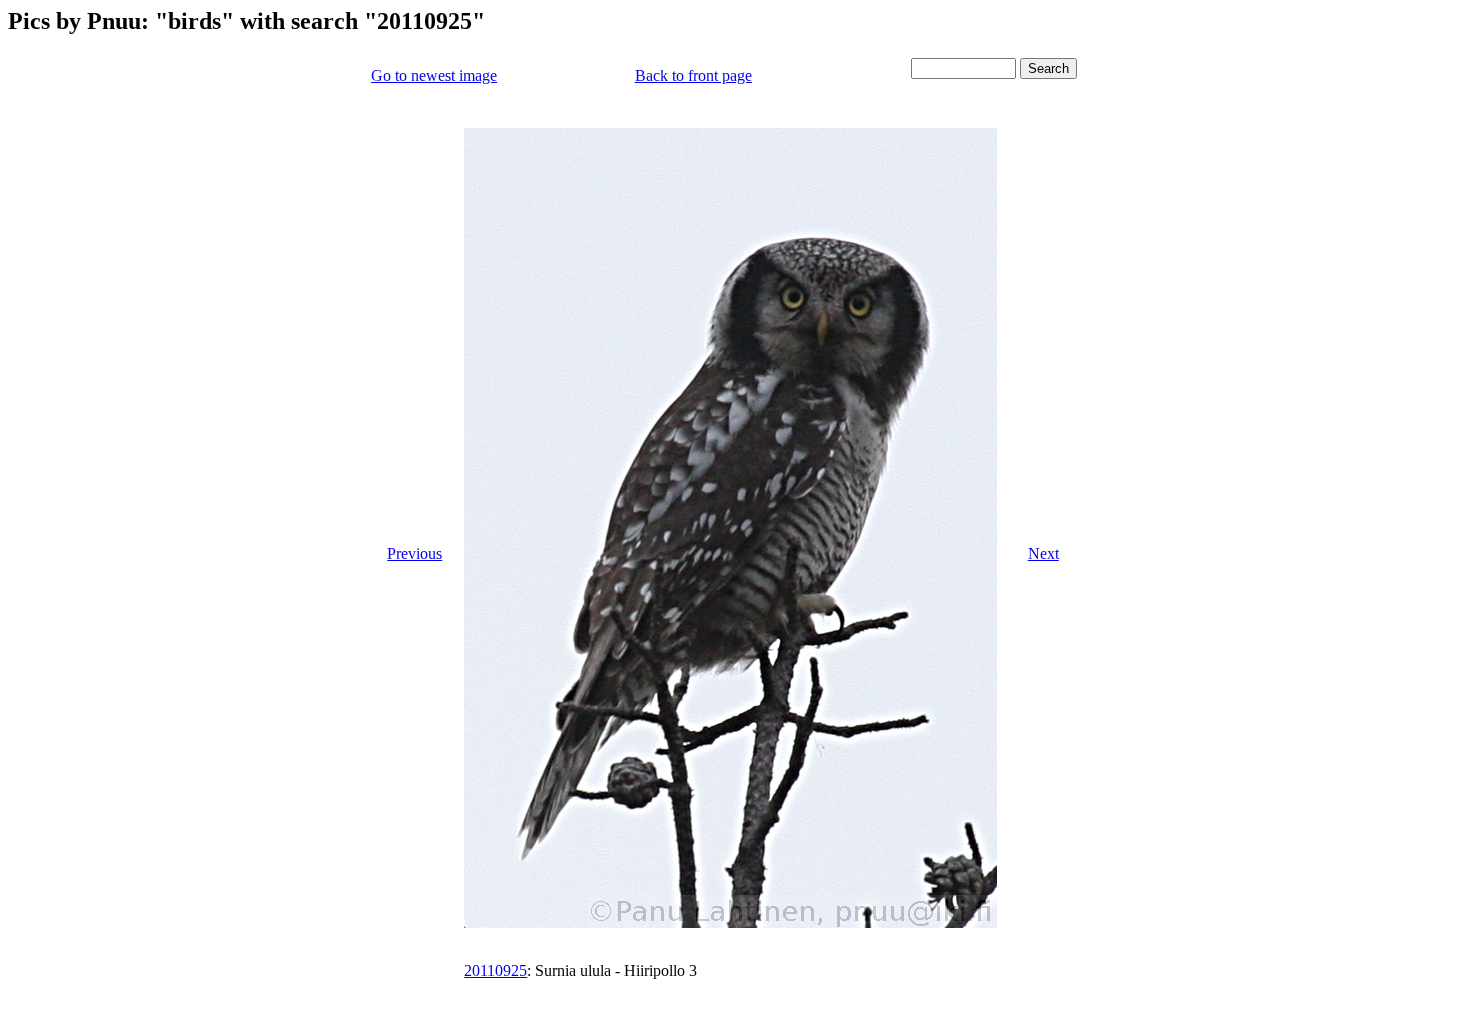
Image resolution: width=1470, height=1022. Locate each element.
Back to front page (693, 75)
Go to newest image (434, 75)
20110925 (495, 970)
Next (1043, 553)
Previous (414, 553)
